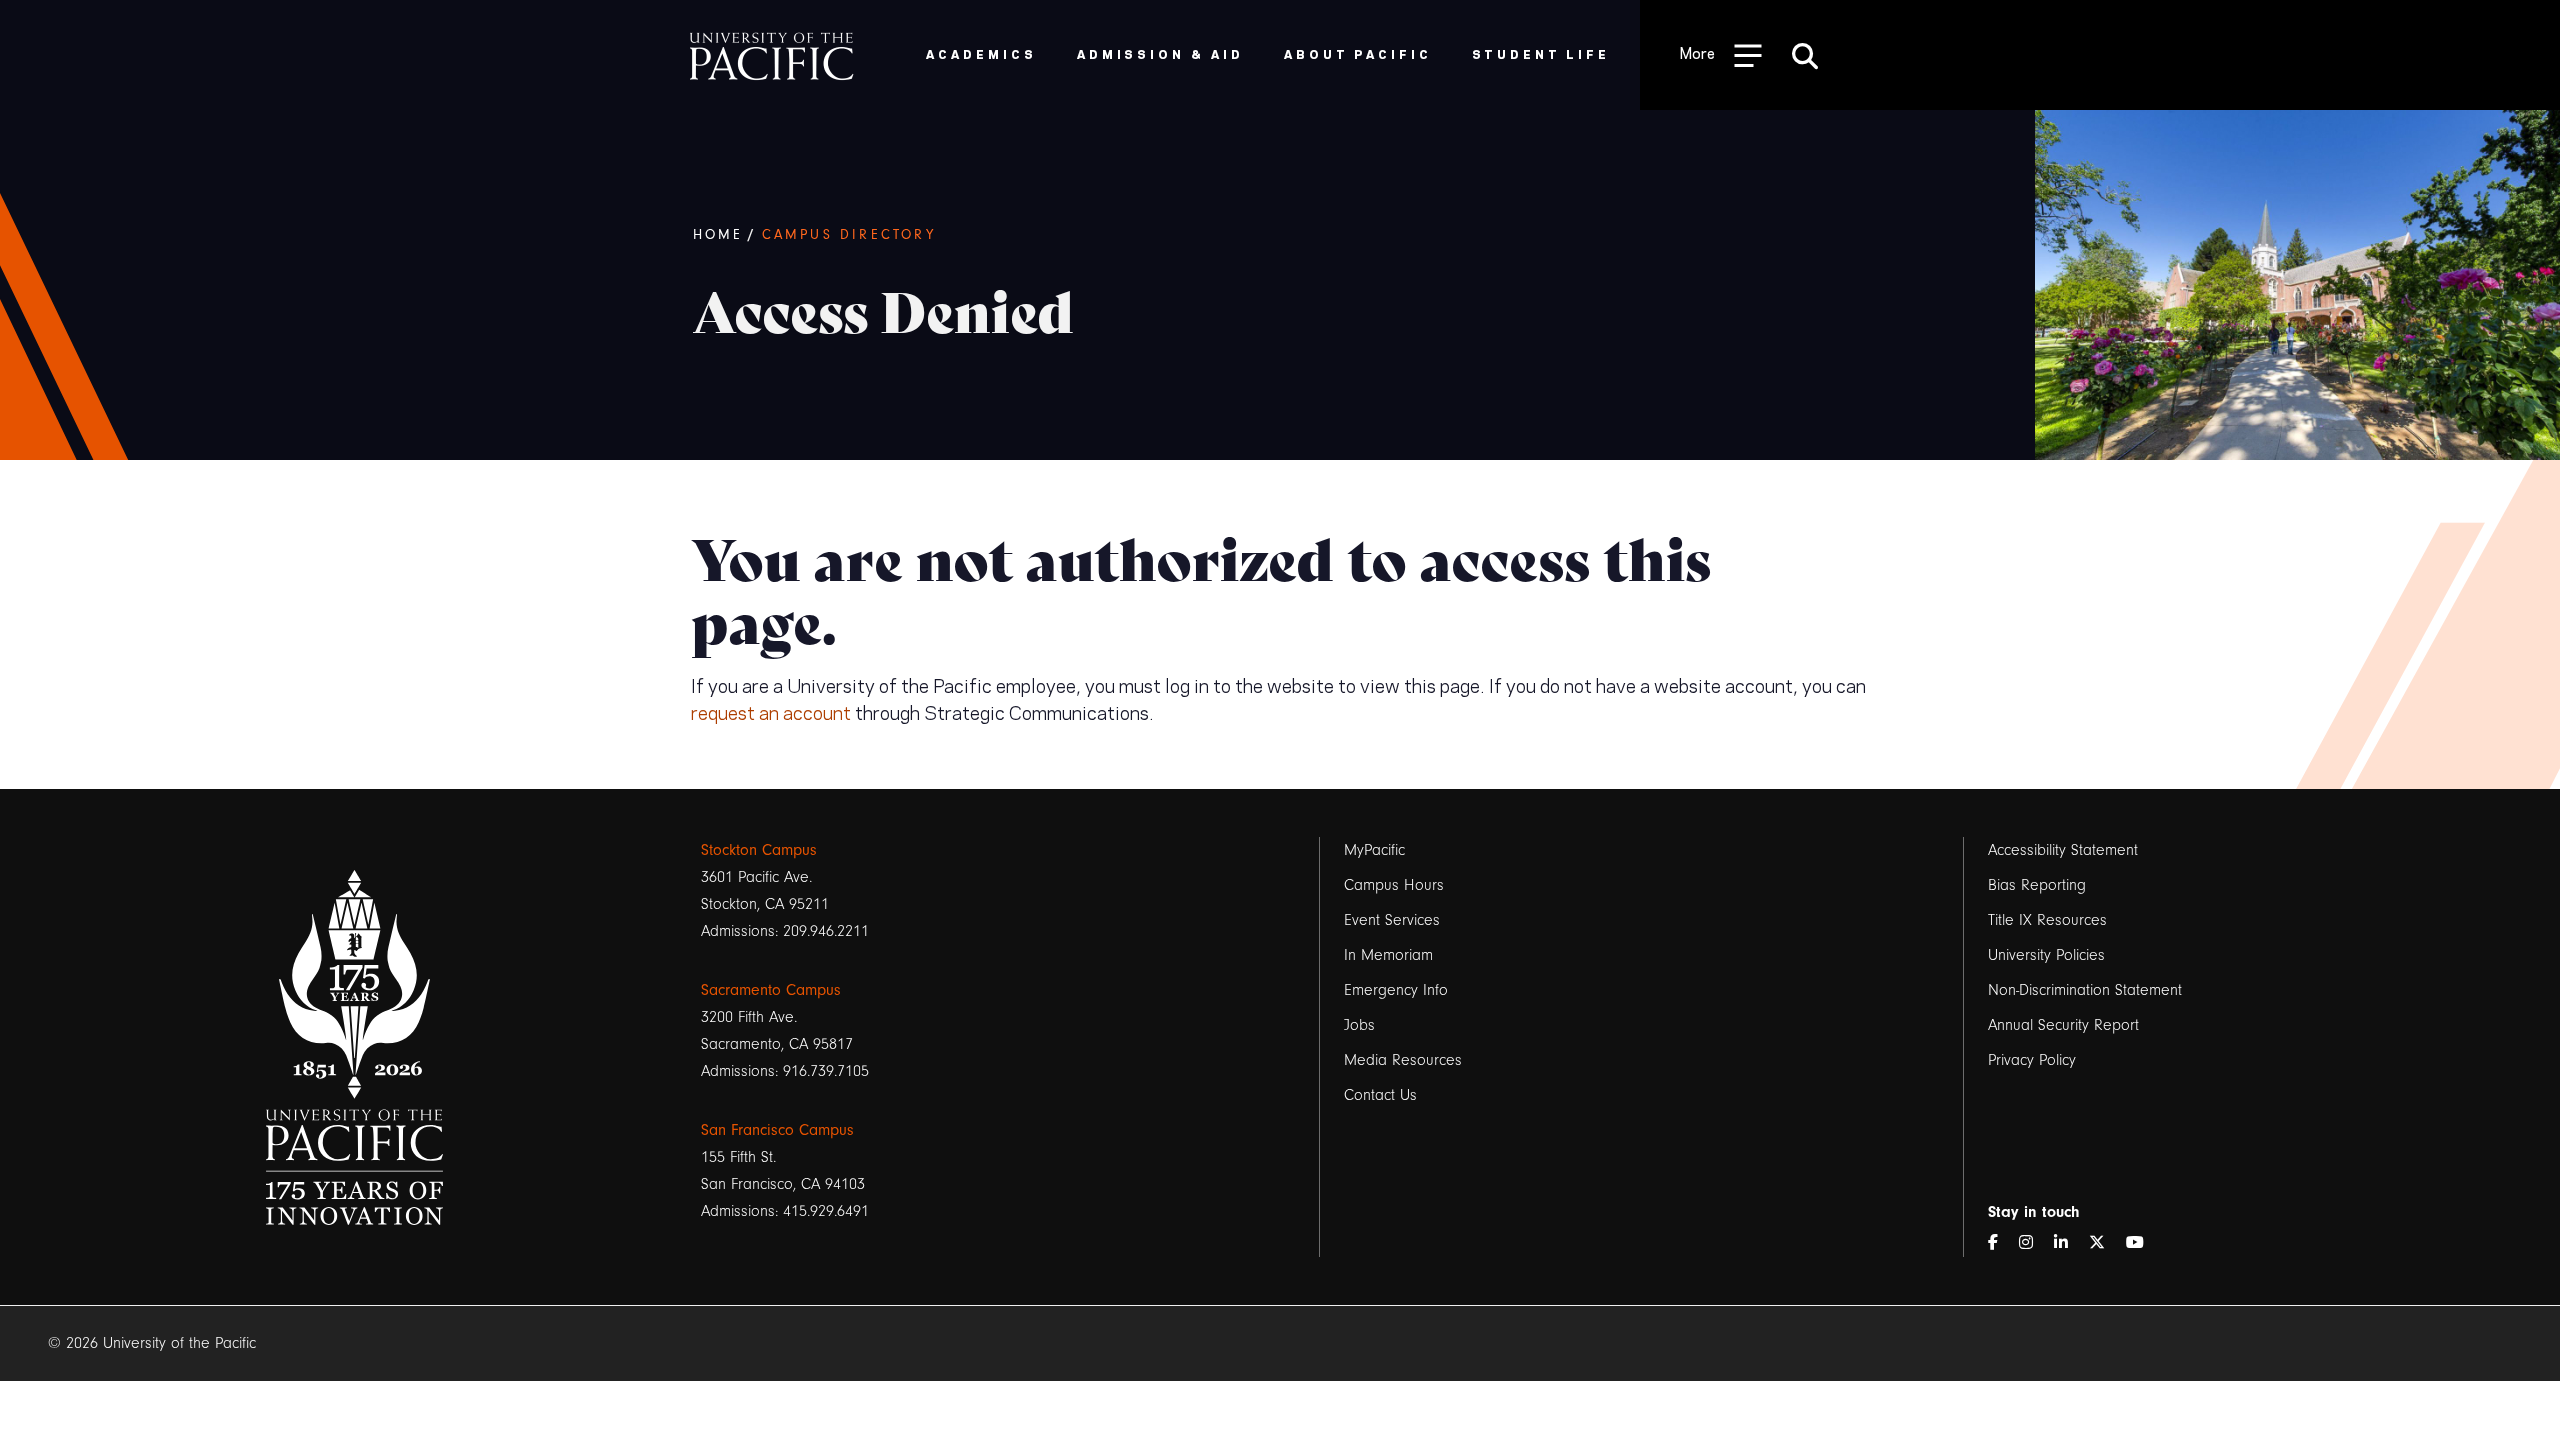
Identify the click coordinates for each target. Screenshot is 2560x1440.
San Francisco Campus (777, 1130)
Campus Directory (849, 235)
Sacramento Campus (771, 990)
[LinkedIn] (2069, 1243)
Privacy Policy (2032, 1060)
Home (718, 235)
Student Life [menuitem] (1541, 53)
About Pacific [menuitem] (1357, 53)
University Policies (2046, 955)
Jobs (1359, 1025)
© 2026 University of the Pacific (152, 1343)
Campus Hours (1394, 885)
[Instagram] (2034, 1243)
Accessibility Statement (2063, 850)
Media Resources (1403, 1060)
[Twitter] (2105, 1243)
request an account (771, 711)
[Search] (1805, 55)
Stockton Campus (759, 850)
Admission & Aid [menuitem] (1160, 53)
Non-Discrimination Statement (2085, 990)
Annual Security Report (2063, 1025)
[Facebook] (2001, 1243)
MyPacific (1374, 850)
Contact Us (1380, 1095)
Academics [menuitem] (981, 53)
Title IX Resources (2047, 920)
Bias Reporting (2037, 885)
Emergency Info (1396, 990)
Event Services (1392, 920)
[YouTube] (2143, 1243)
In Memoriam (1388, 955)
